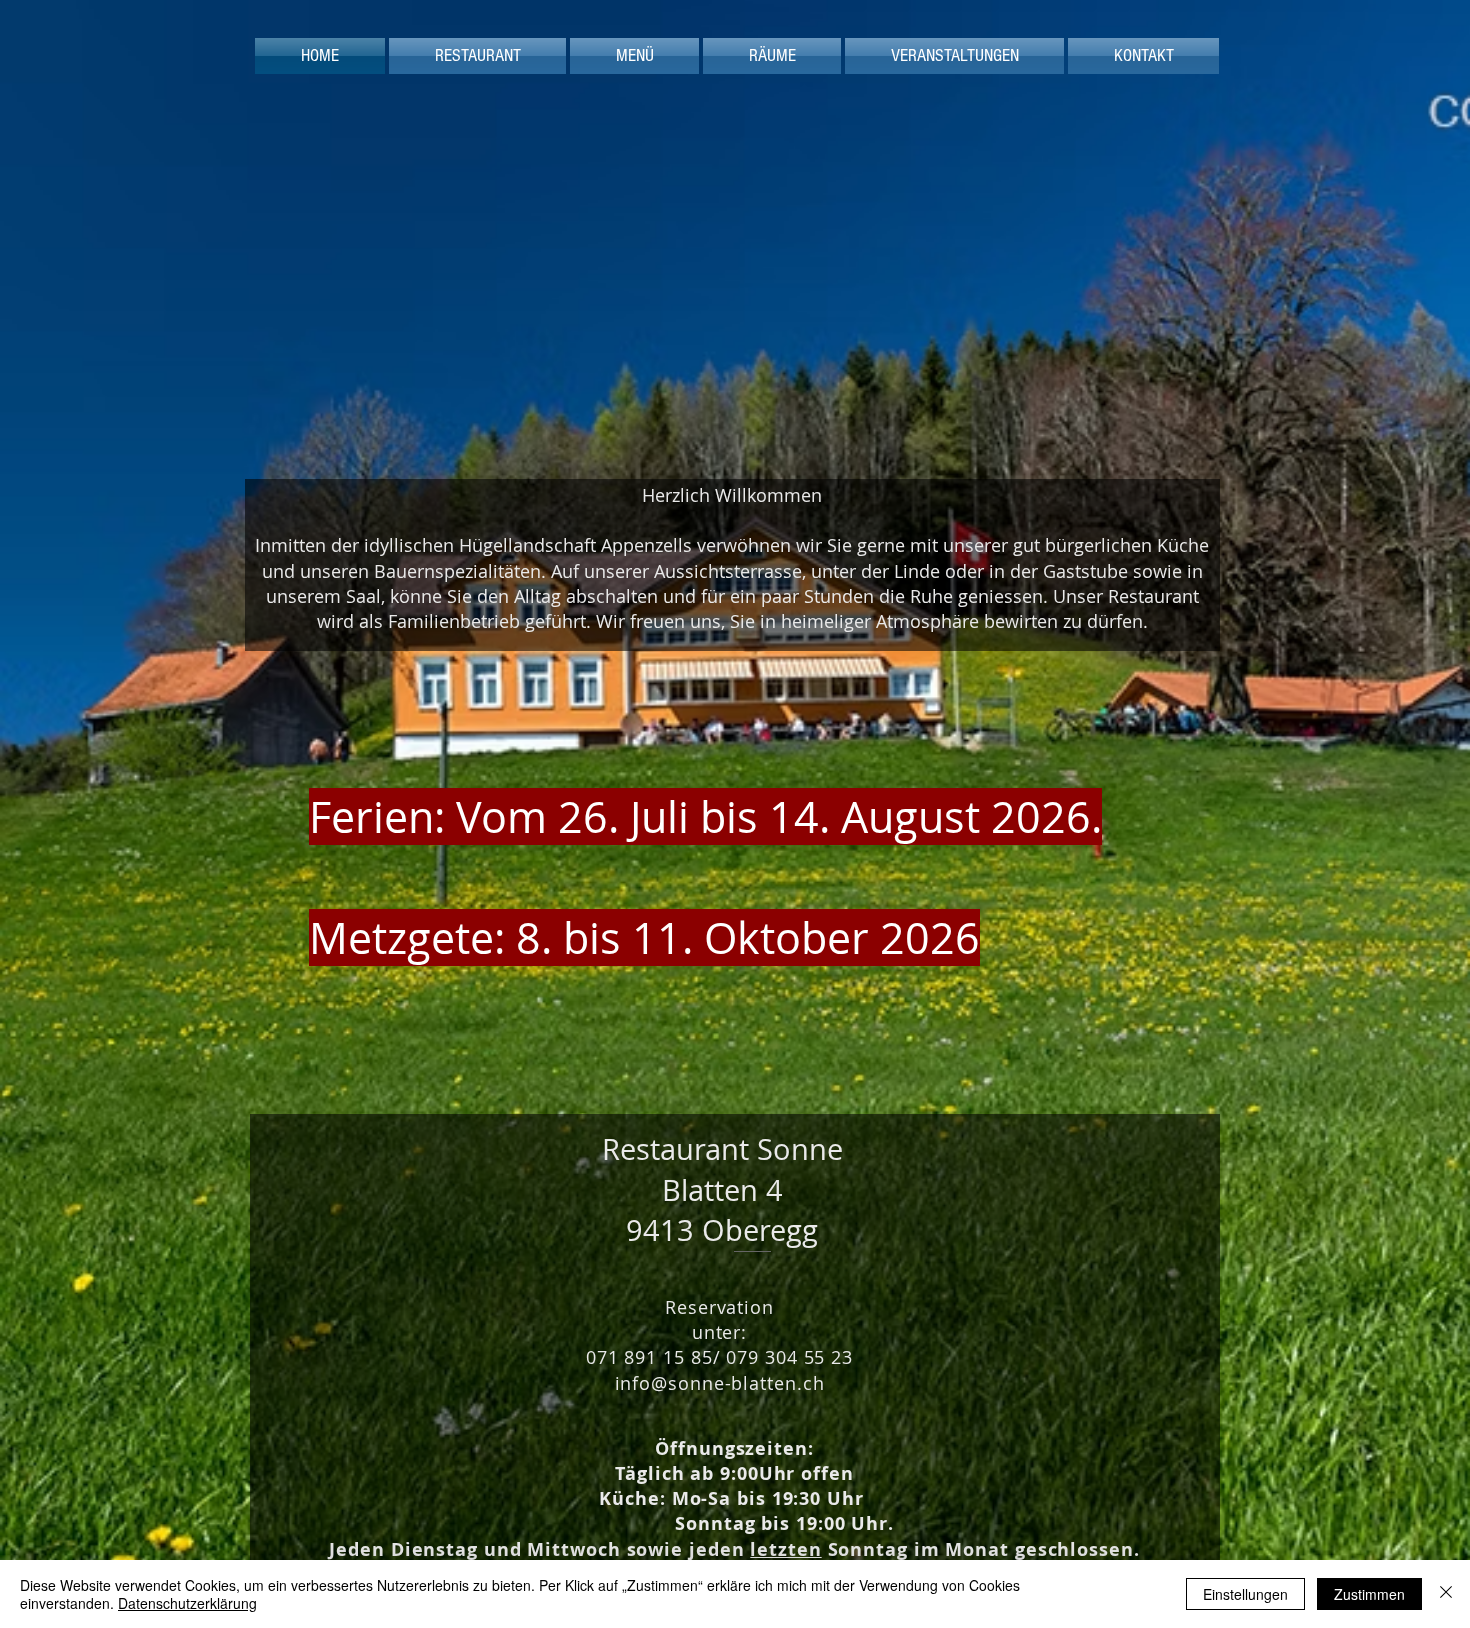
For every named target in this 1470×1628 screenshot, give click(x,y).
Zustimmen (1369, 1594)
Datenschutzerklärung (187, 1603)
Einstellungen (1245, 1594)
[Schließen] (1446, 1594)
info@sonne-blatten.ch (720, 1383)
